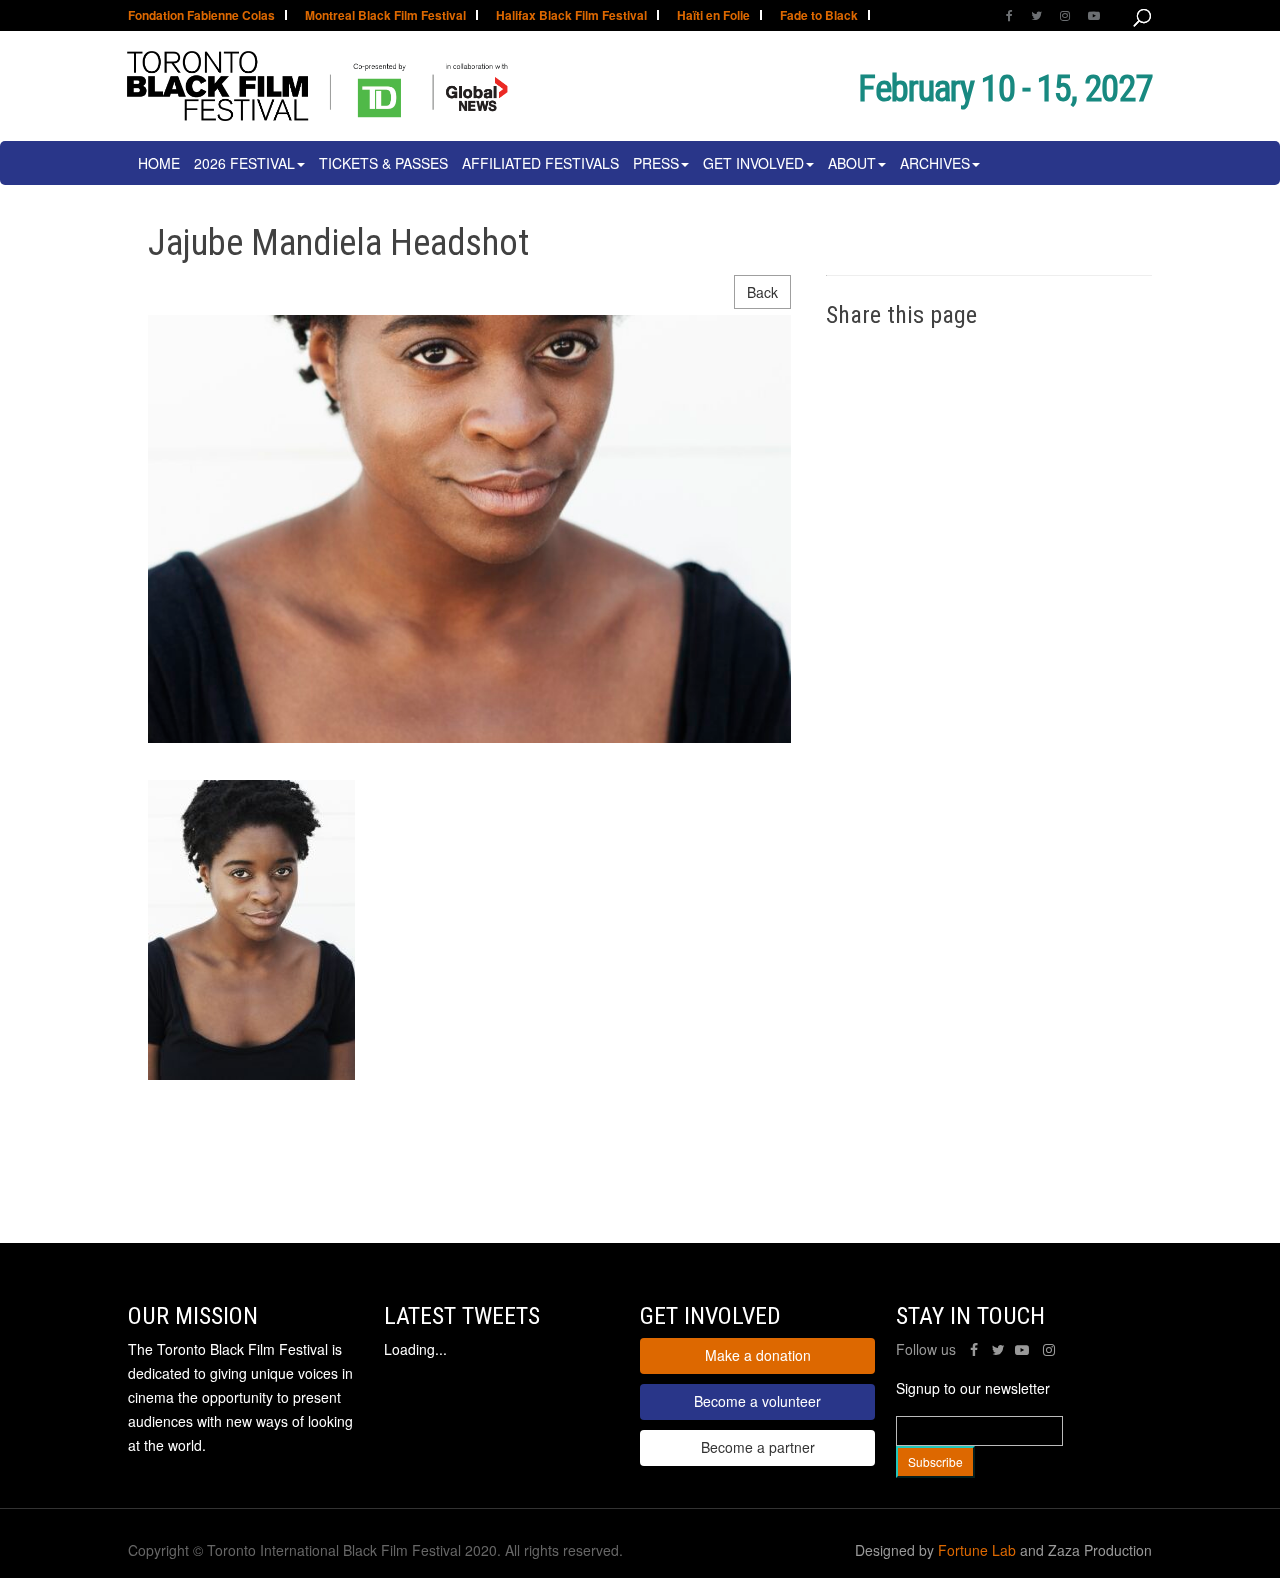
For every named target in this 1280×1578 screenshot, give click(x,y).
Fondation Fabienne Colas (201, 16)
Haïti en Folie (713, 16)
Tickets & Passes (383, 163)
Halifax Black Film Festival (571, 16)
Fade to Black (819, 16)
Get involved (753, 163)
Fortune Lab (977, 1550)
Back (762, 292)
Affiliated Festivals (540, 163)
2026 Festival (244, 163)
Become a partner (758, 1447)
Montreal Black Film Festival (385, 16)
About (852, 163)
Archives (935, 163)
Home (159, 163)
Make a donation (758, 1355)
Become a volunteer (757, 1401)
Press (656, 163)
